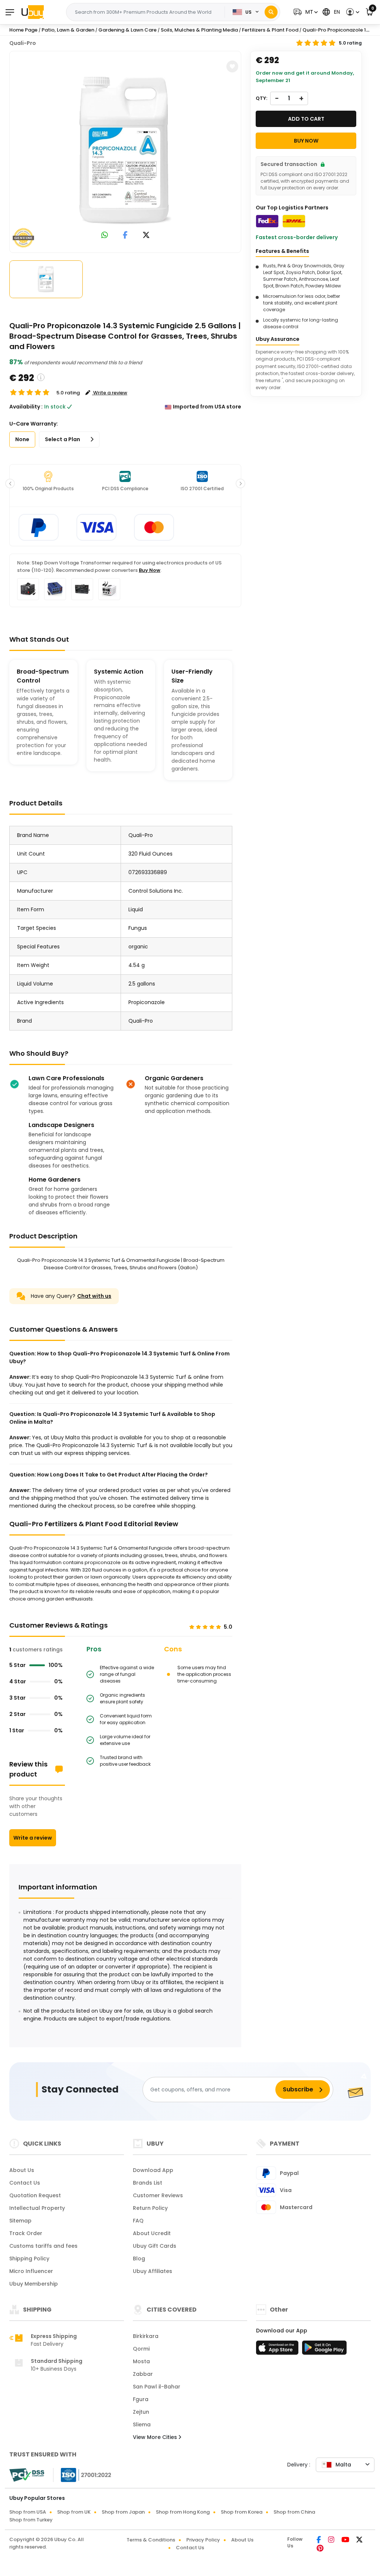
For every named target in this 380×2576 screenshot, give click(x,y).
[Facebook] (319, 2540)
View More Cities (156, 2437)
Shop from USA (28, 2512)
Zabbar (143, 2374)
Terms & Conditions (151, 2540)
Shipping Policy (29, 2259)
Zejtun (141, 2412)
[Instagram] (332, 2540)
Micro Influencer (31, 2271)
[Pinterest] (320, 2549)
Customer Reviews (158, 2195)
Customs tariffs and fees (43, 2246)
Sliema (142, 2424)
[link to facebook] (125, 236)
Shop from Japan (123, 2512)
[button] (305, 12)
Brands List (148, 2183)
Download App (153, 2170)
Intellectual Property (37, 2208)
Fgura (141, 2399)
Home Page (23, 30)
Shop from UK (74, 2512)
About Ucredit (152, 2233)
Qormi (141, 2349)
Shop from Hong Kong (183, 2512)
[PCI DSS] (27, 2475)
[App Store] (278, 2350)
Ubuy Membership (34, 2284)
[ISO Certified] (82, 2475)
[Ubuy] (33, 12)
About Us (22, 2170)
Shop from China (294, 2512)
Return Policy (150, 2208)
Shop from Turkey (31, 2520)
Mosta (141, 2361)
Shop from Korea (242, 2512)
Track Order (26, 2233)
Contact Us (25, 2183)
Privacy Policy (203, 2540)
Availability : (26, 407)
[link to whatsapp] (105, 236)
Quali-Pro (23, 43)
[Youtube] (346, 2540)
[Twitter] (359, 2540)
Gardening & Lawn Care (127, 30)
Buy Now (150, 570)
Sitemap (20, 2221)
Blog (139, 2259)
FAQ (138, 2221)
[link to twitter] (146, 236)
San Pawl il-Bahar (157, 2387)
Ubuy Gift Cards (155, 2246)
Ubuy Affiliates (153, 2271)
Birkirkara (146, 2336)
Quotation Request (35, 2195)
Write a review (33, 1838)
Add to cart (306, 119)
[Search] (271, 12)
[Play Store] (324, 2350)
